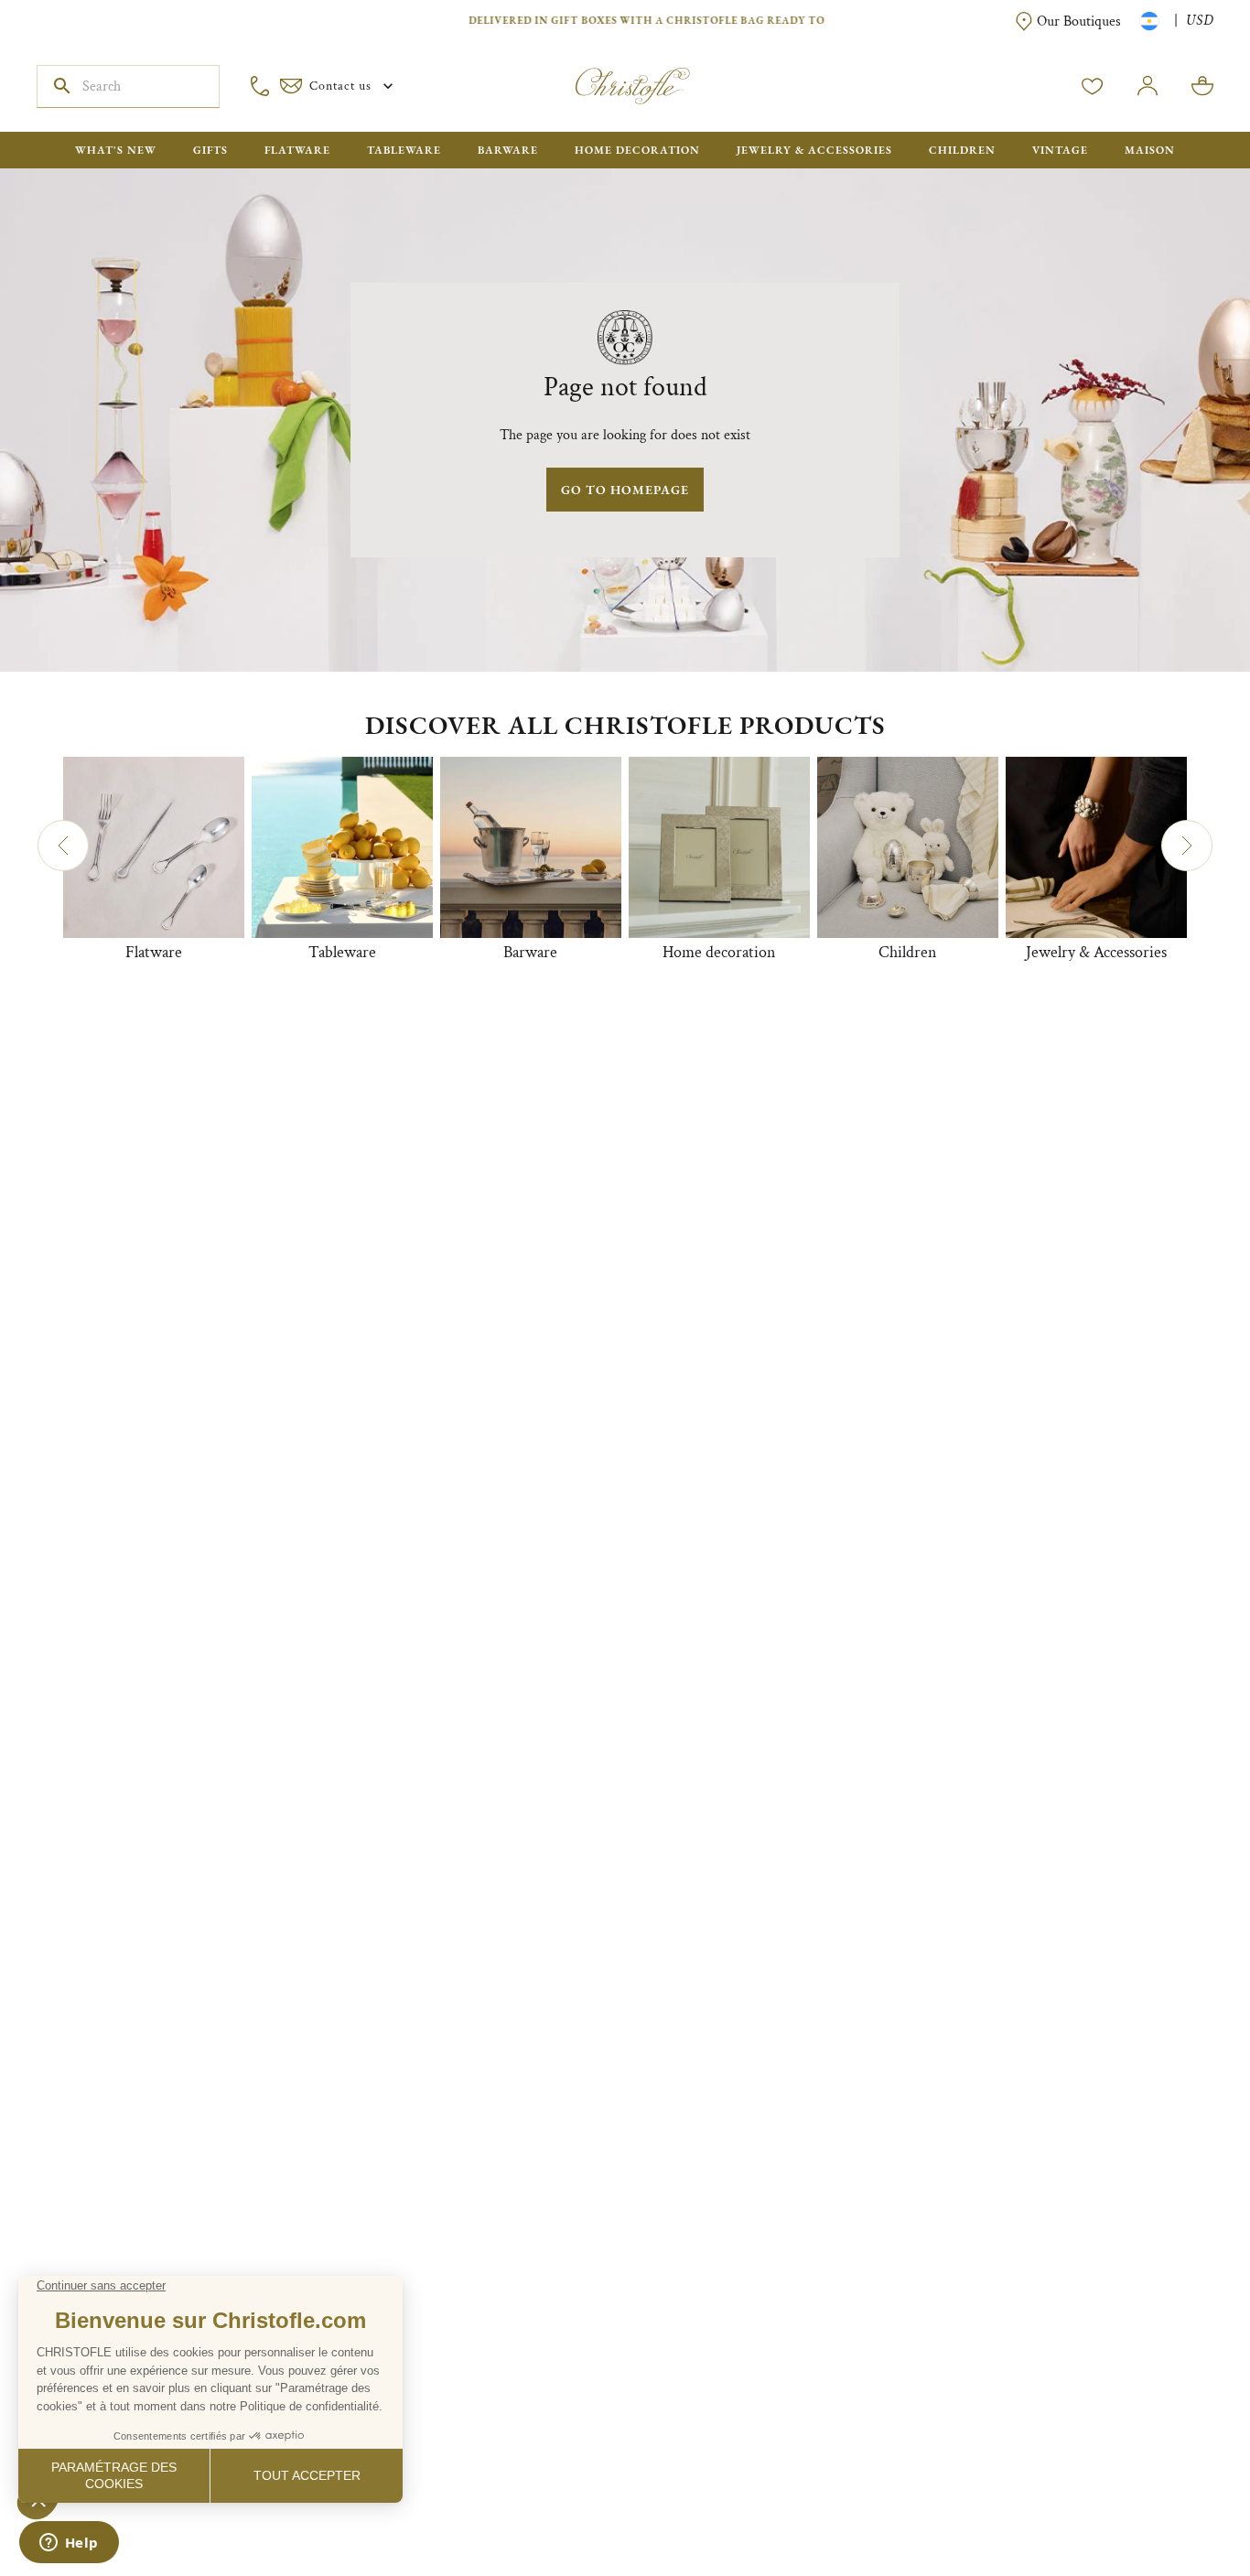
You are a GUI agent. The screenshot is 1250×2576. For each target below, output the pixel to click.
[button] (63, 846)
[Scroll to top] (1179, 2505)
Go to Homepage (625, 490)
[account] (1093, 86)
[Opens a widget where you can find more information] (69, 2544)
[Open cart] (1202, 86)
